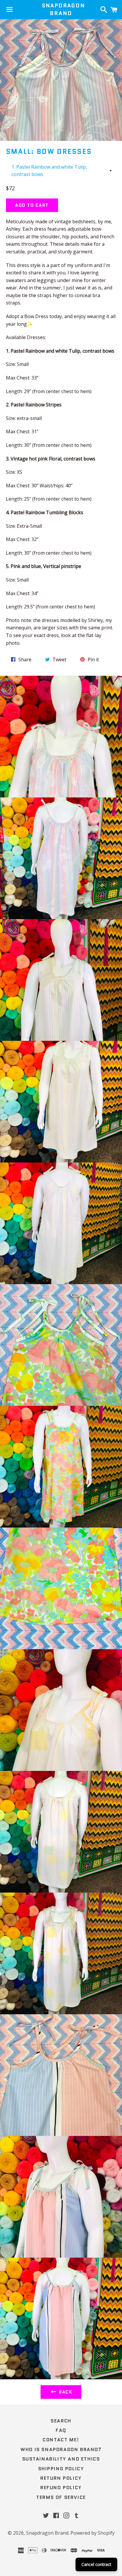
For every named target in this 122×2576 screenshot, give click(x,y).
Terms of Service (61, 2497)
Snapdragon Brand (61, 9)
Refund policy (61, 2488)
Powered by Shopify (93, 2533)
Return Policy (61, 2478)
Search (61, 2421)
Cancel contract (96, 2564)
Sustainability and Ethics (61, 2459)
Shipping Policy (61, 2469)
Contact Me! (61, 2440)
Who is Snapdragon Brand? (61, 2449)
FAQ (61, 2430)
